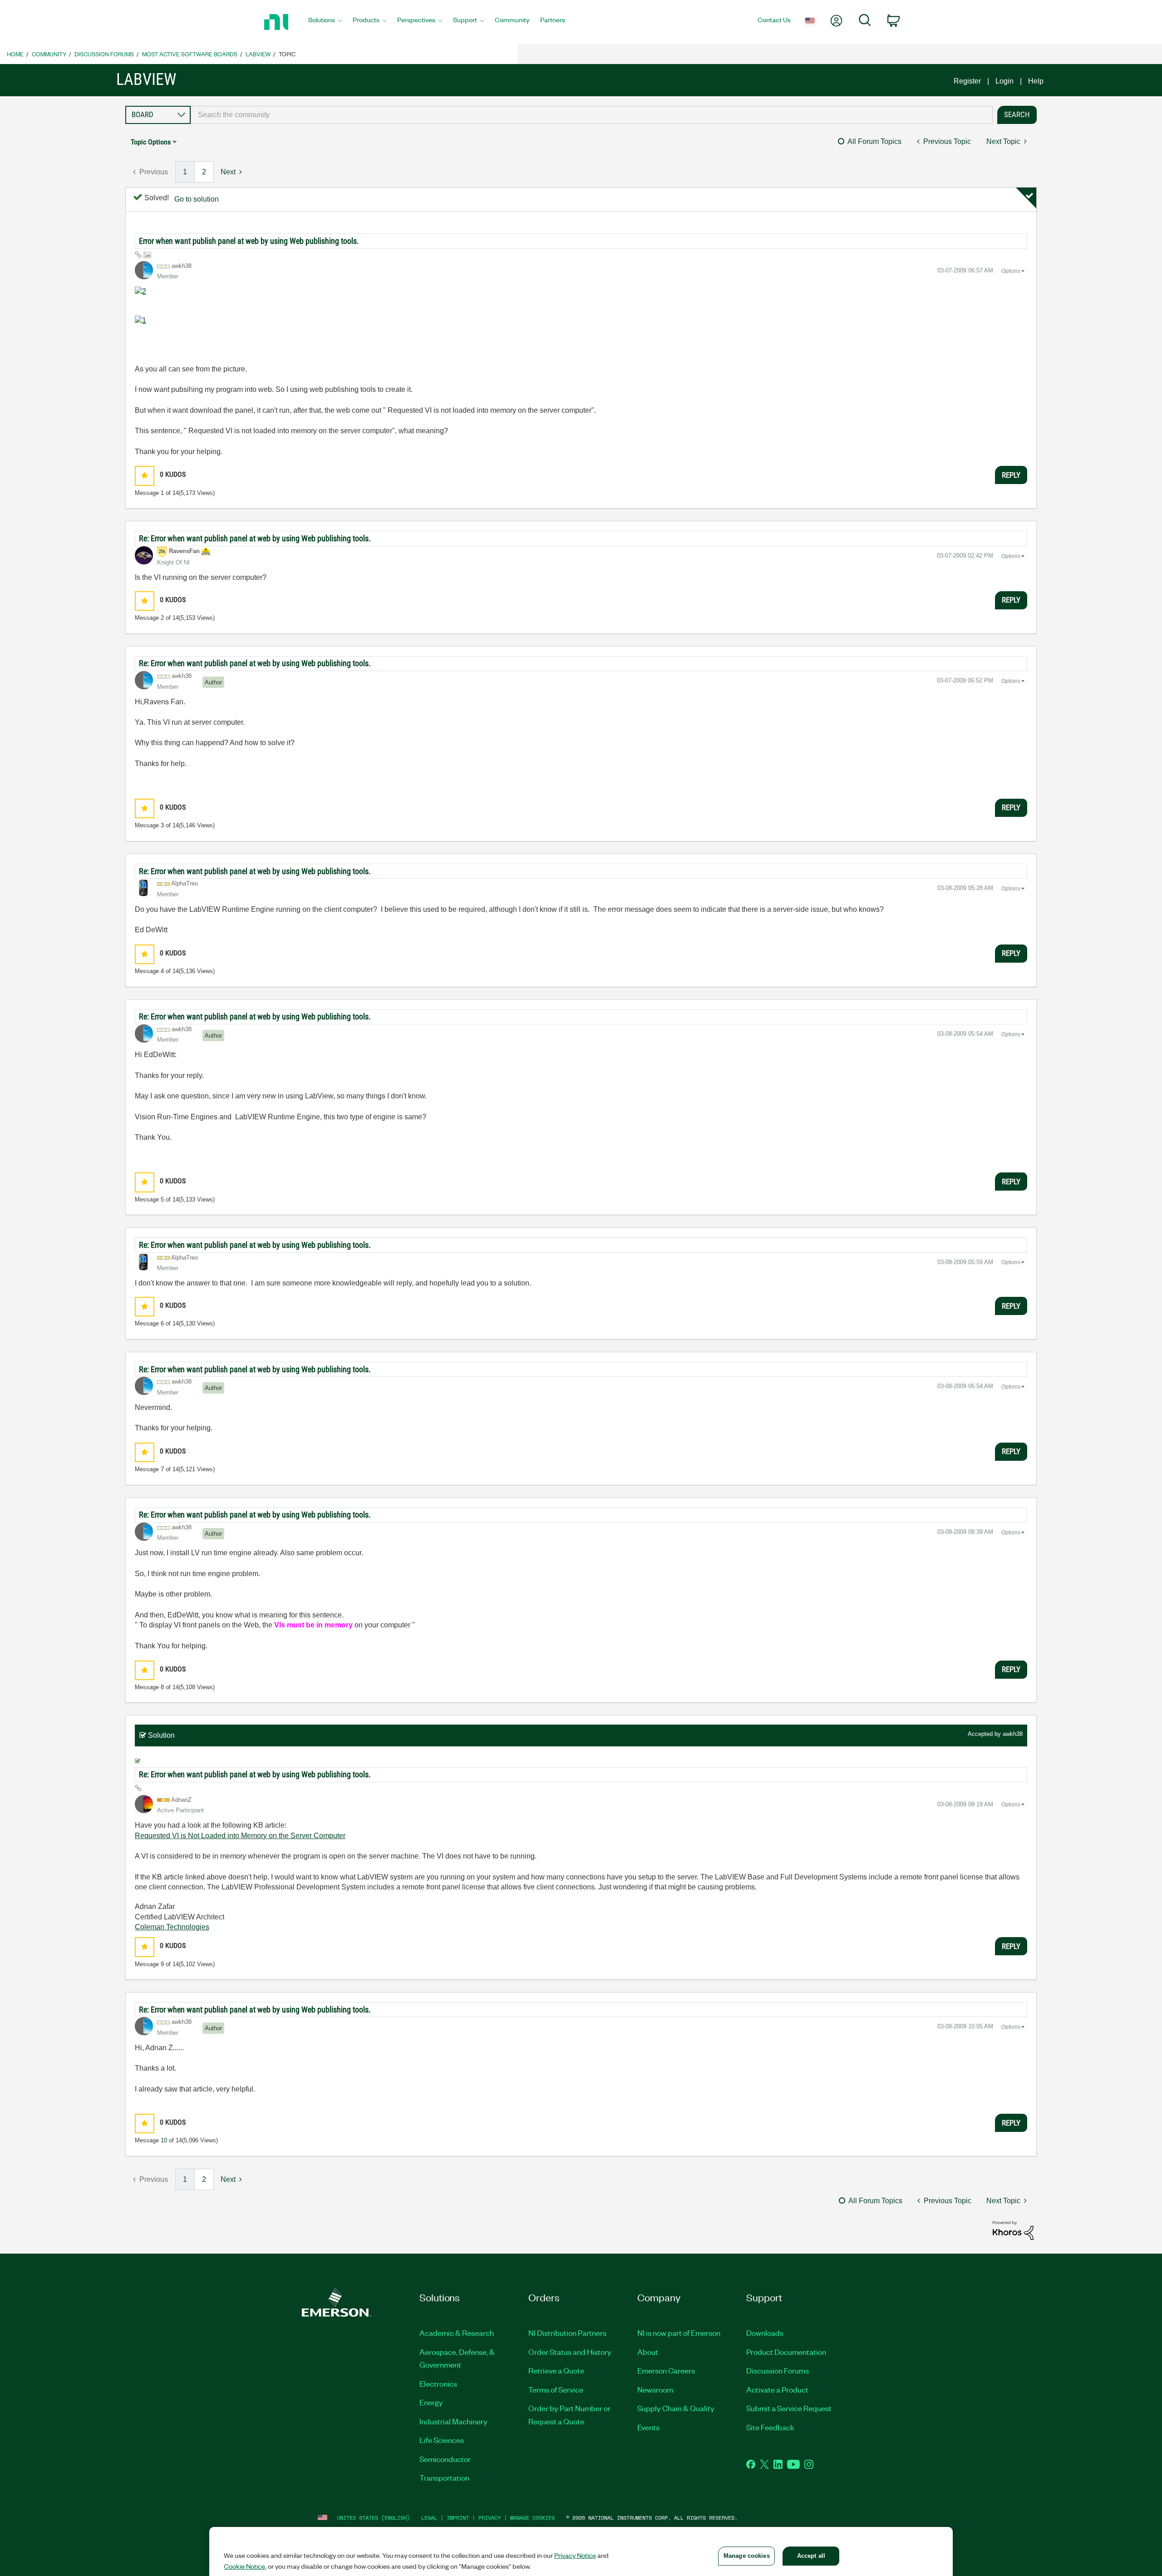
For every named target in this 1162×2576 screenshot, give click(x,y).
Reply (1011, 475)
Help (1036, 81)
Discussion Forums (104, 54)
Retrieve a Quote (556, 2370)
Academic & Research (457, 2333)
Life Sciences (442, 2440)
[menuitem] (325, 22)
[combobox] (592, 115)
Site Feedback (770, 2427)
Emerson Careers (666, 2370)
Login (1004, 81)
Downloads (765, 2333)
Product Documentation (786, 2352)
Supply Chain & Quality (676, 2408)
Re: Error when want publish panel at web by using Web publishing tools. (255, 538)
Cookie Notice (244, 2566)
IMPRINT (458, 2518)
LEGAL (429, 2518)
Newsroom (655, 2389)
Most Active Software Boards (190, 54)
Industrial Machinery (453, 2421)
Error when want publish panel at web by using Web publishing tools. (249, 241)
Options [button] (1011, 271)
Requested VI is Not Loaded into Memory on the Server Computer (240, 1836)
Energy (431, 2402)
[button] (145, 476)
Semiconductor (445, 2459)
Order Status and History (570, 2352)
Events (648, 2427)
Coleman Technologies (172, 1927)
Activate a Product (777, 2389)
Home (15, 54)
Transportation (444, 2477)
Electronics (438, 2383)
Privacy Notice (575, 2555)
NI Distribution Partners (567, 2333)
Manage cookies (532, 2518)
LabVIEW (258, 54)
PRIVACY (490, 2518)
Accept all (811, 2556)
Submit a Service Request (789, 2408)
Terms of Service (556, 2389)
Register (967, 81)
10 (164, 2140)
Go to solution (197, 199)
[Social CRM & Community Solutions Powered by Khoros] (1013, 2230)
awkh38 (1013, 1734)
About (648, 2352)
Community (49, 54)
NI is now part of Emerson (679, 2333)
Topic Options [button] (151, 142)
